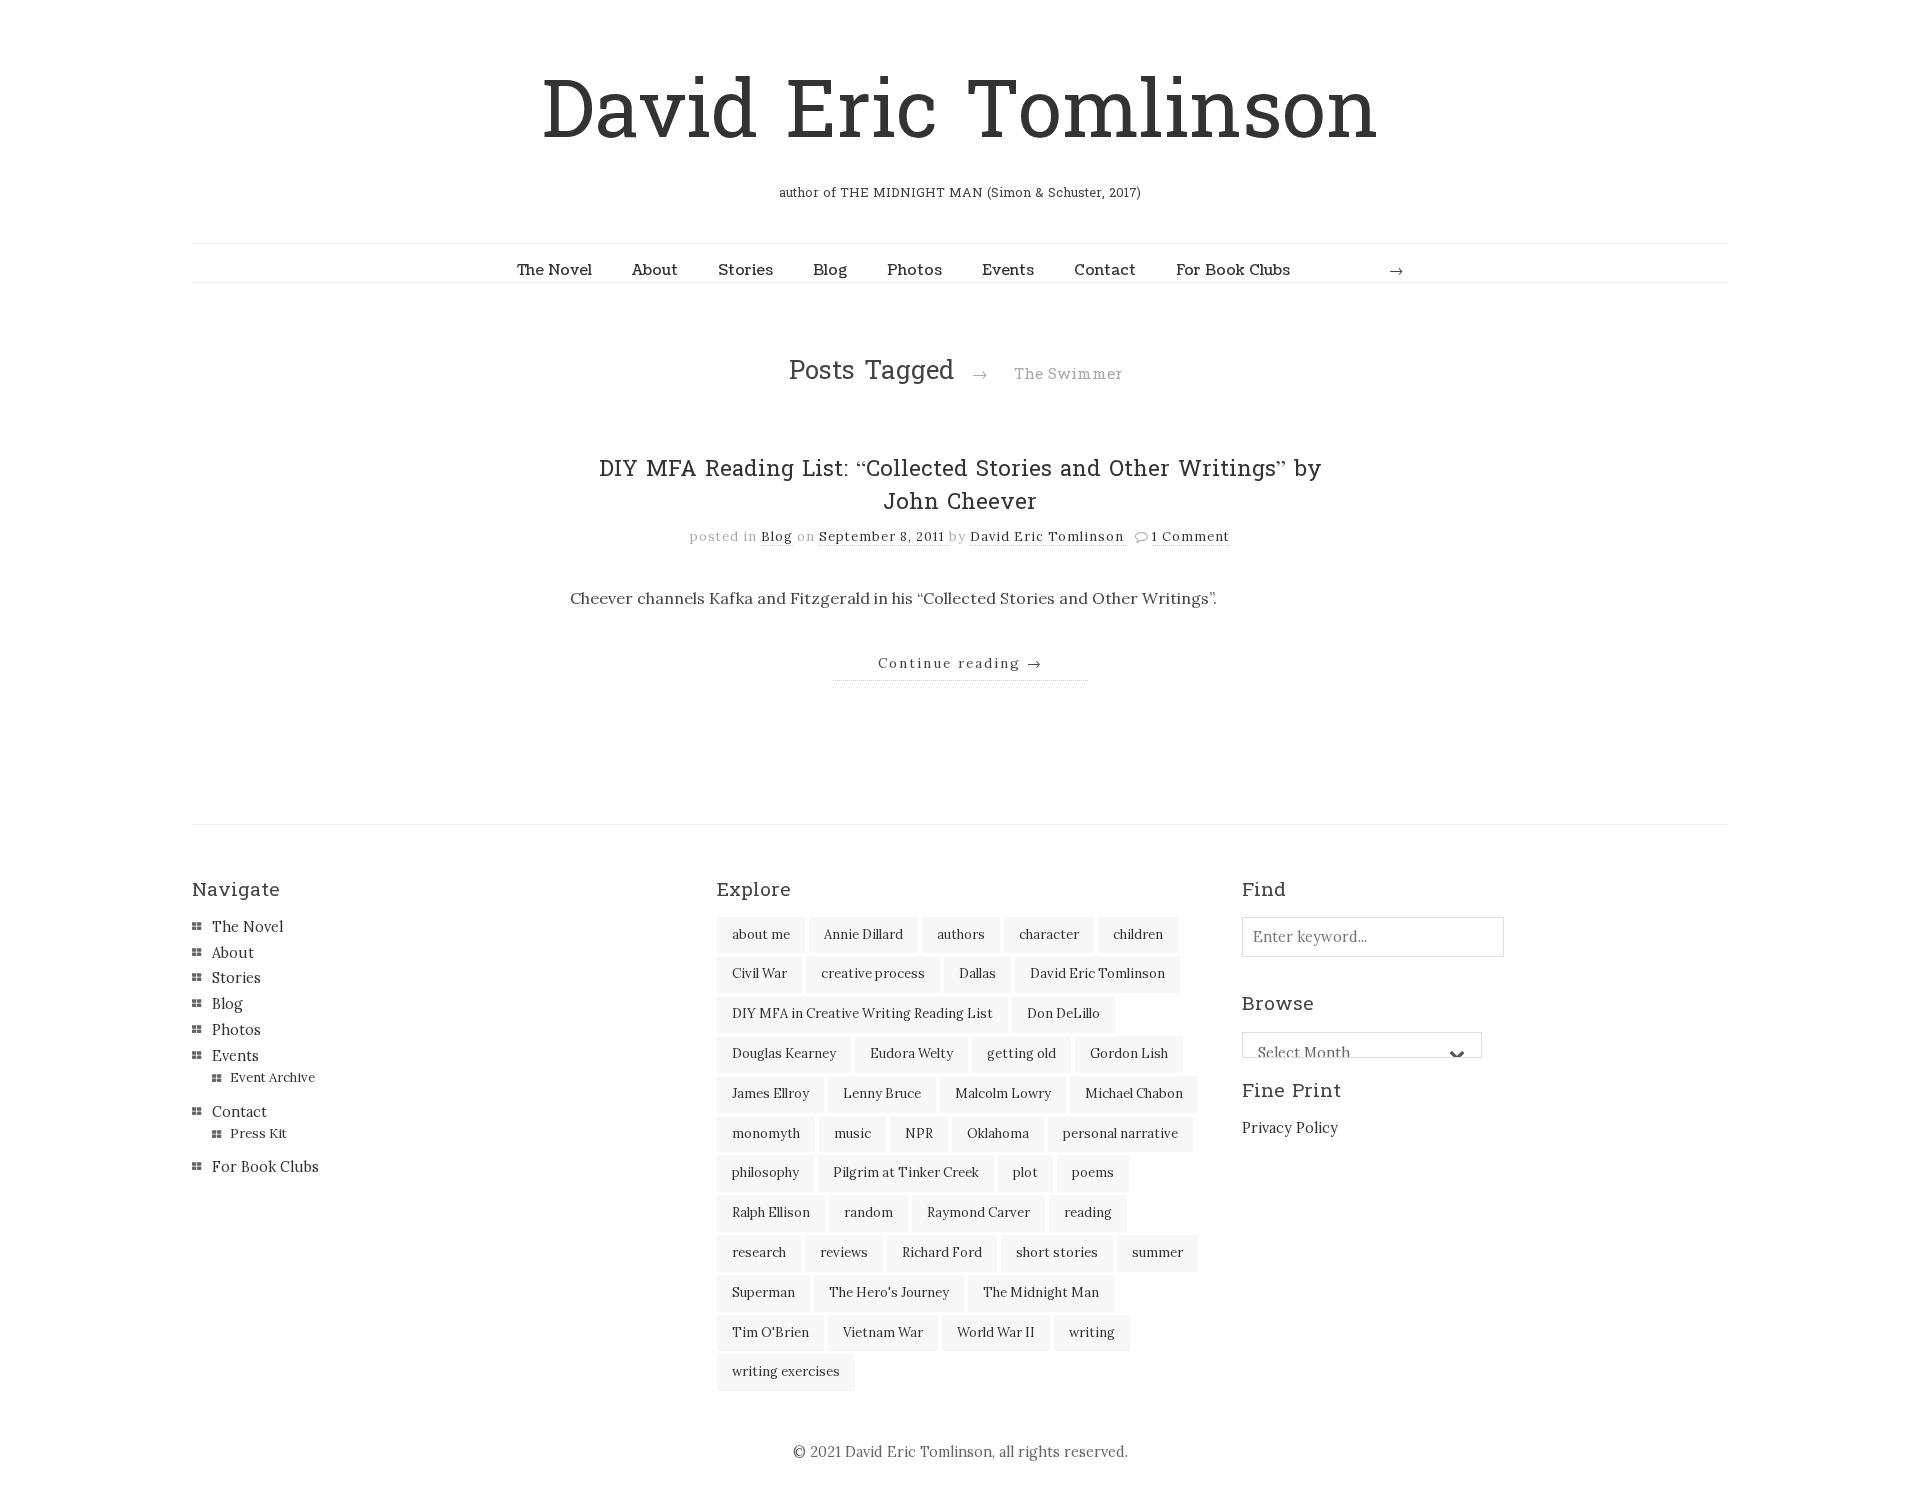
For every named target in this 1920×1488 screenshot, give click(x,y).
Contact (1105, 270)
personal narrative (1120, 1133)
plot (1025, 1172)
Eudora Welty (911, 1053)
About (655, 270)
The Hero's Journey (889, 1292)
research (759, 1252)
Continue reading (960, 663)
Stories (745, 270)
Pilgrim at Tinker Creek (906, 1172)
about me (761, 934)
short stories (1057, 1252)
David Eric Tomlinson (960, 111)
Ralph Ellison (771, 1212)
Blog (830, 270)
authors (961, 934)
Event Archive (272, 1077)
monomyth (766, 1133)
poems (1093, 1172)
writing (1092, 1332)
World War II (996, 1332)
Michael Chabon (1134, 1093)
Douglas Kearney (784, 1053)
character (1049, 934)
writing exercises (786, 1371)
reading (1088, 1212)
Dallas (977, 973)
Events (1008, 270)
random (868, 1212)
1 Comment (1191, 536)
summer (1157, 1252)
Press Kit (258, 1133)
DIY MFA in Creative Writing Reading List (862, 1013)
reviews (844, 1252)
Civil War (759, 973)
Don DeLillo (1063, 1013)
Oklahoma (998, 1133)
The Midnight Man (1041, 1292)
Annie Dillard (863, 934)
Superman (763, 1292)
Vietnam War (883, 1332)
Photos (914, 270)
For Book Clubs (1233, 270)
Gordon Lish (1129, 1053)
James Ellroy (770, 1093)
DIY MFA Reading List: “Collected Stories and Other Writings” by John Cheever (960, 486)
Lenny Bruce (882, 1093)
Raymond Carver (978, 1212)
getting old (1021, 1053)
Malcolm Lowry (1003, 1093)
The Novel (554, 270)
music (852, 1133)
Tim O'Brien (770, 1332)
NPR (919, 1133)
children (1138, 934)
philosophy (765, 1172)
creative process (873, 973)
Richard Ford (942, 1252)
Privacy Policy (1290, 1128)
